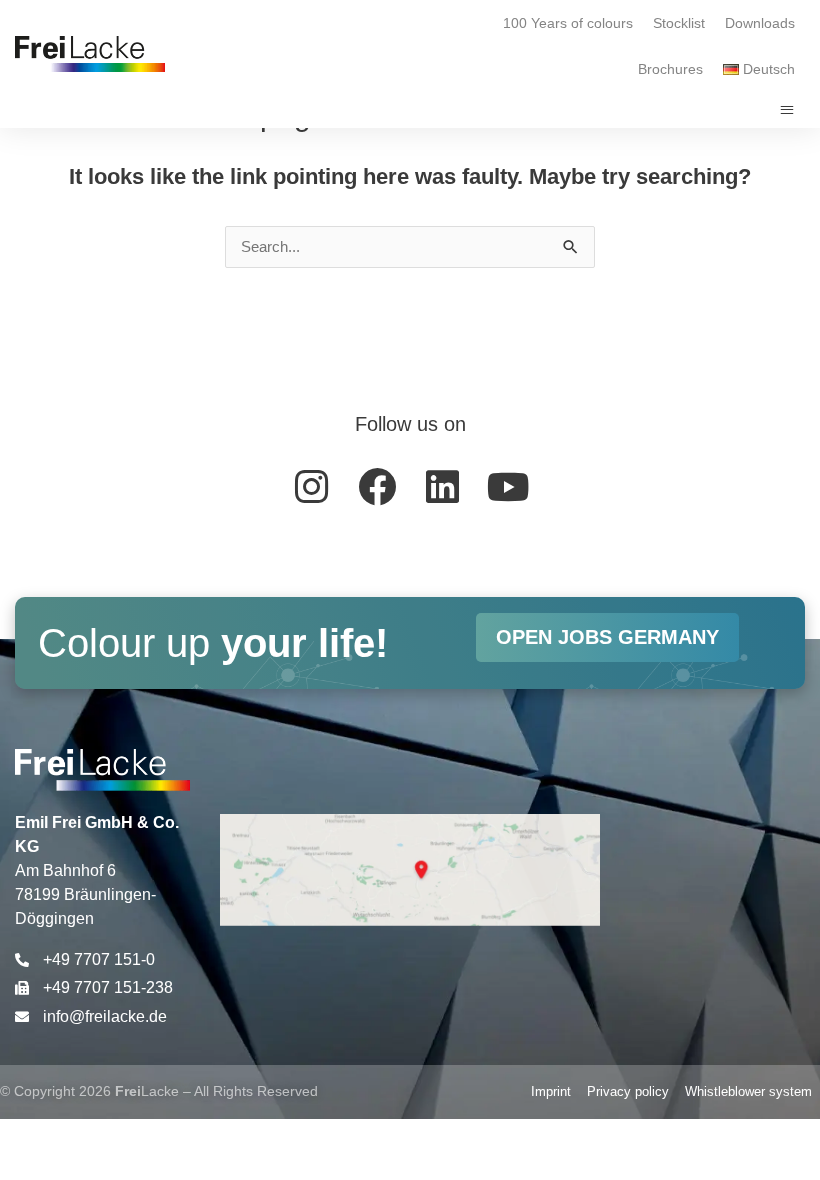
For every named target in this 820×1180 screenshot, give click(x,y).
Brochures (670, 69)
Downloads (760, 23)
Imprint (551, 1091)
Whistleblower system (748, 1091)
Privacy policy (628, 1091)
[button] (787, 110)
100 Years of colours (568, 23)
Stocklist (679, 23)
